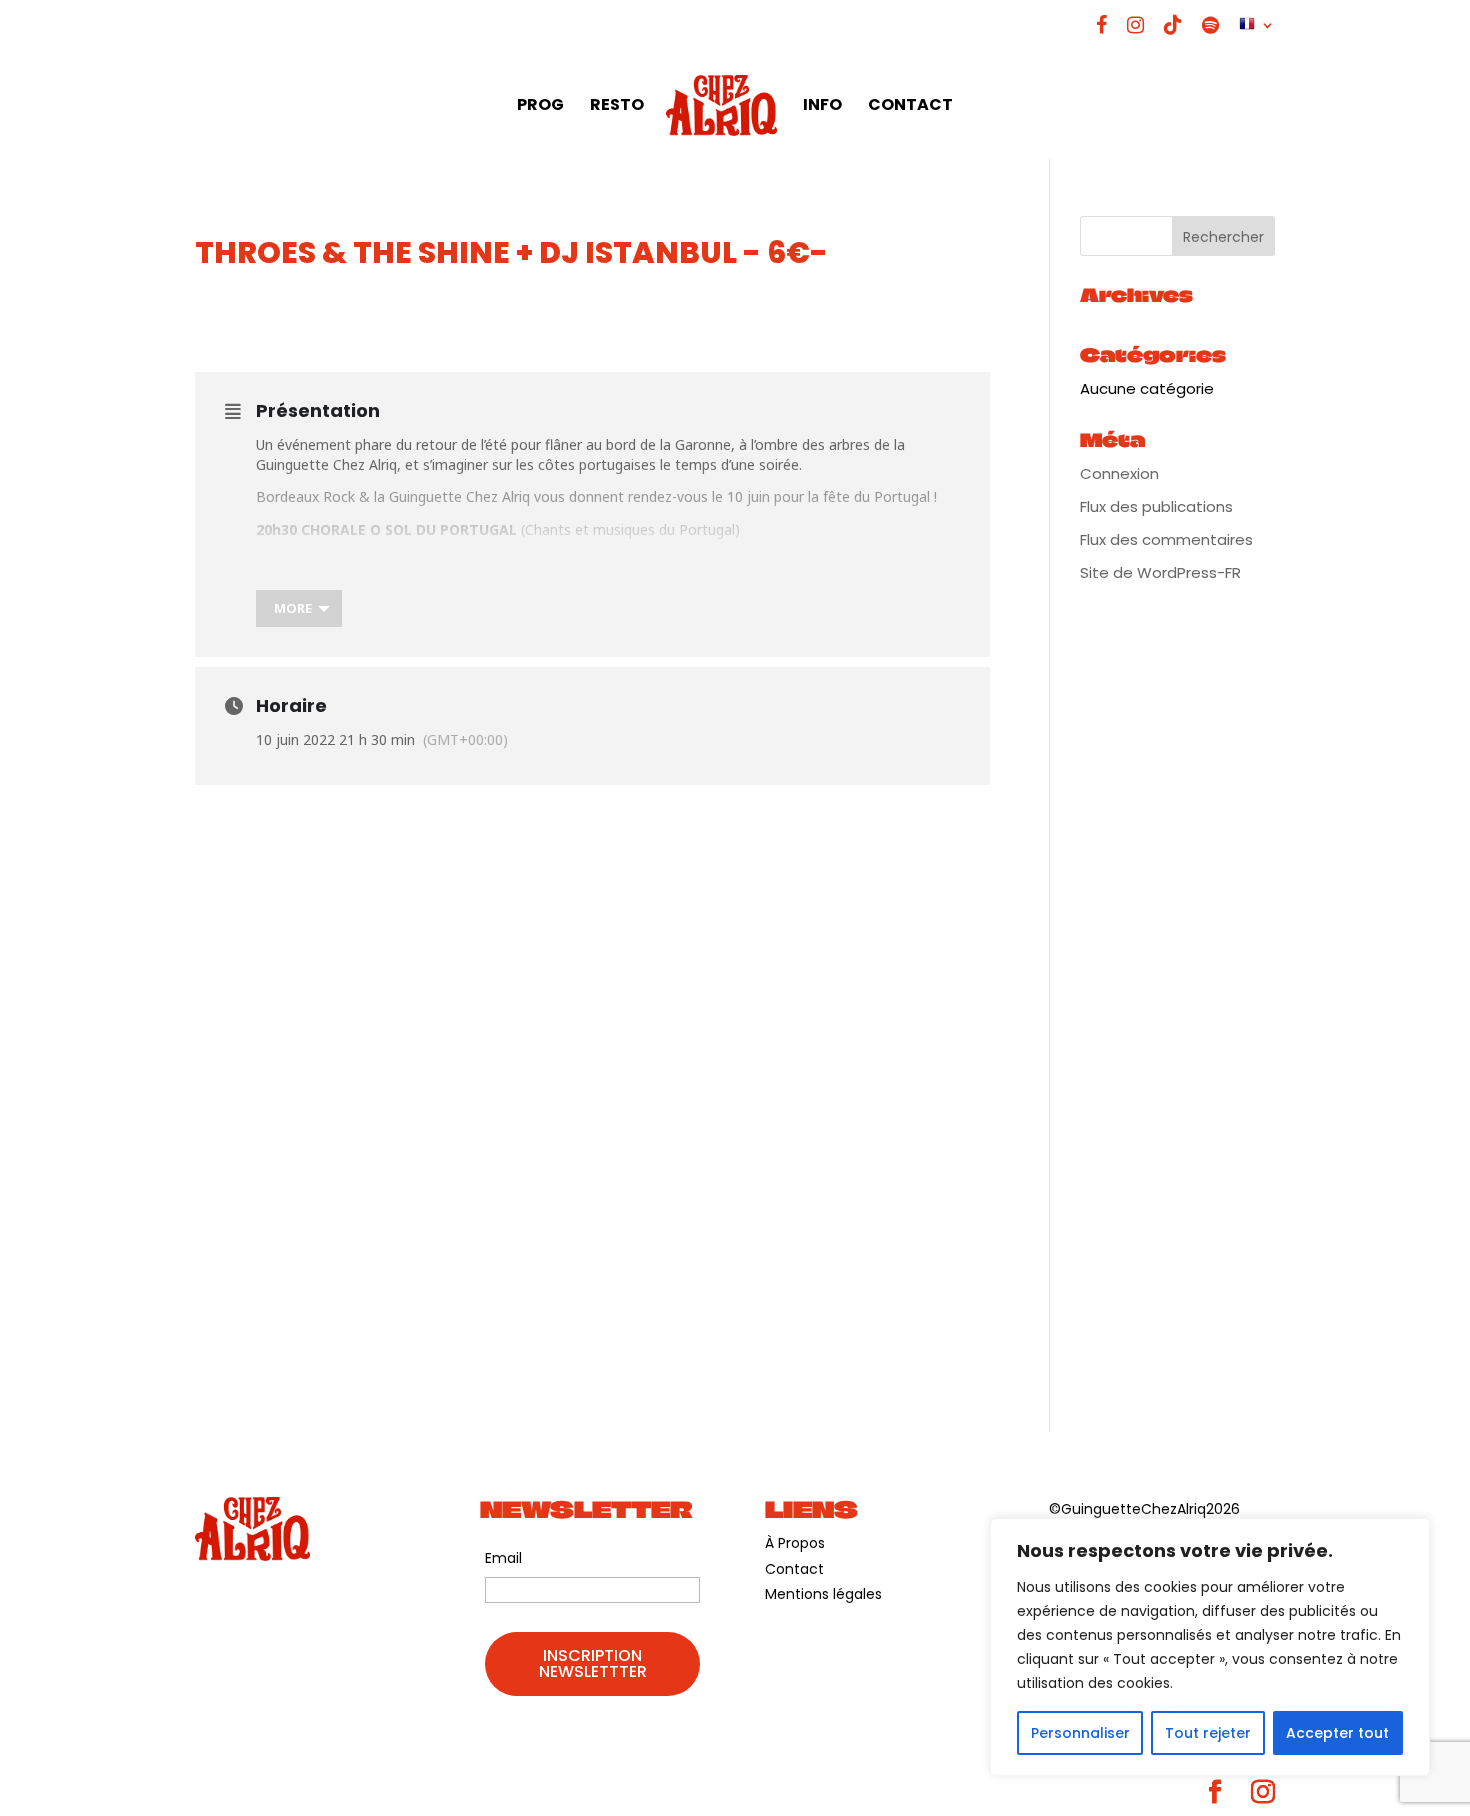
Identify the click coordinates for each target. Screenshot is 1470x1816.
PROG (540, 107)
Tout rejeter (1208, 1733)
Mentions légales (823, 1594)
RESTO (617, 107)
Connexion (1119, 473)
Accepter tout (1337, 1733)
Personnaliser (1080, 1733)
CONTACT (910, 107)
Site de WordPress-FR (1160, 572)
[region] (1210, 1647)
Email (503, 1558)
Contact (794, 1569)
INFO (822, 107)
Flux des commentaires (1166, 539)
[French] (1257, 32)
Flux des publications (1156, 506)
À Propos (795, 1543)
